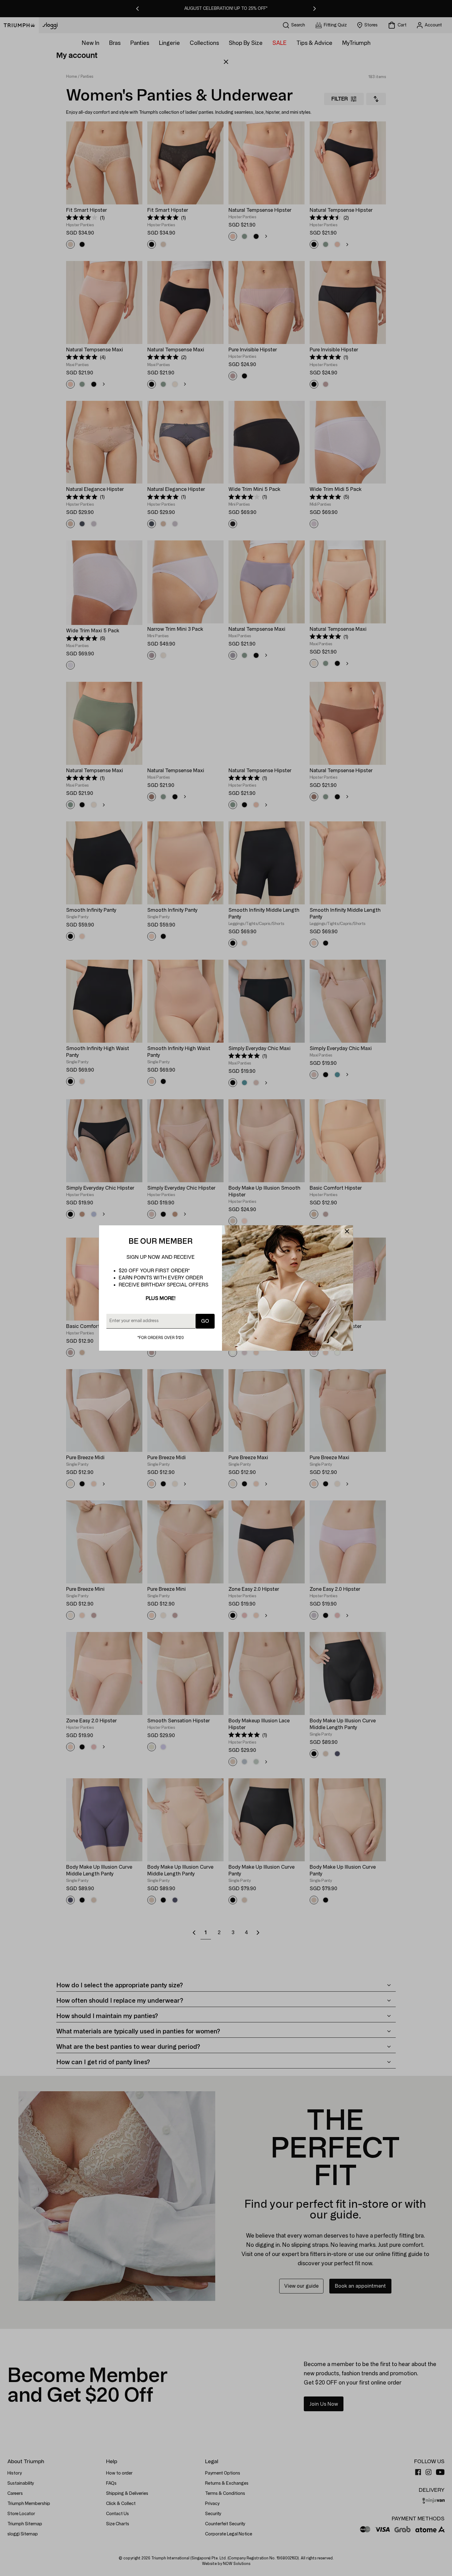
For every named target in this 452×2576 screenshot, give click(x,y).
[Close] (347, 1231)
